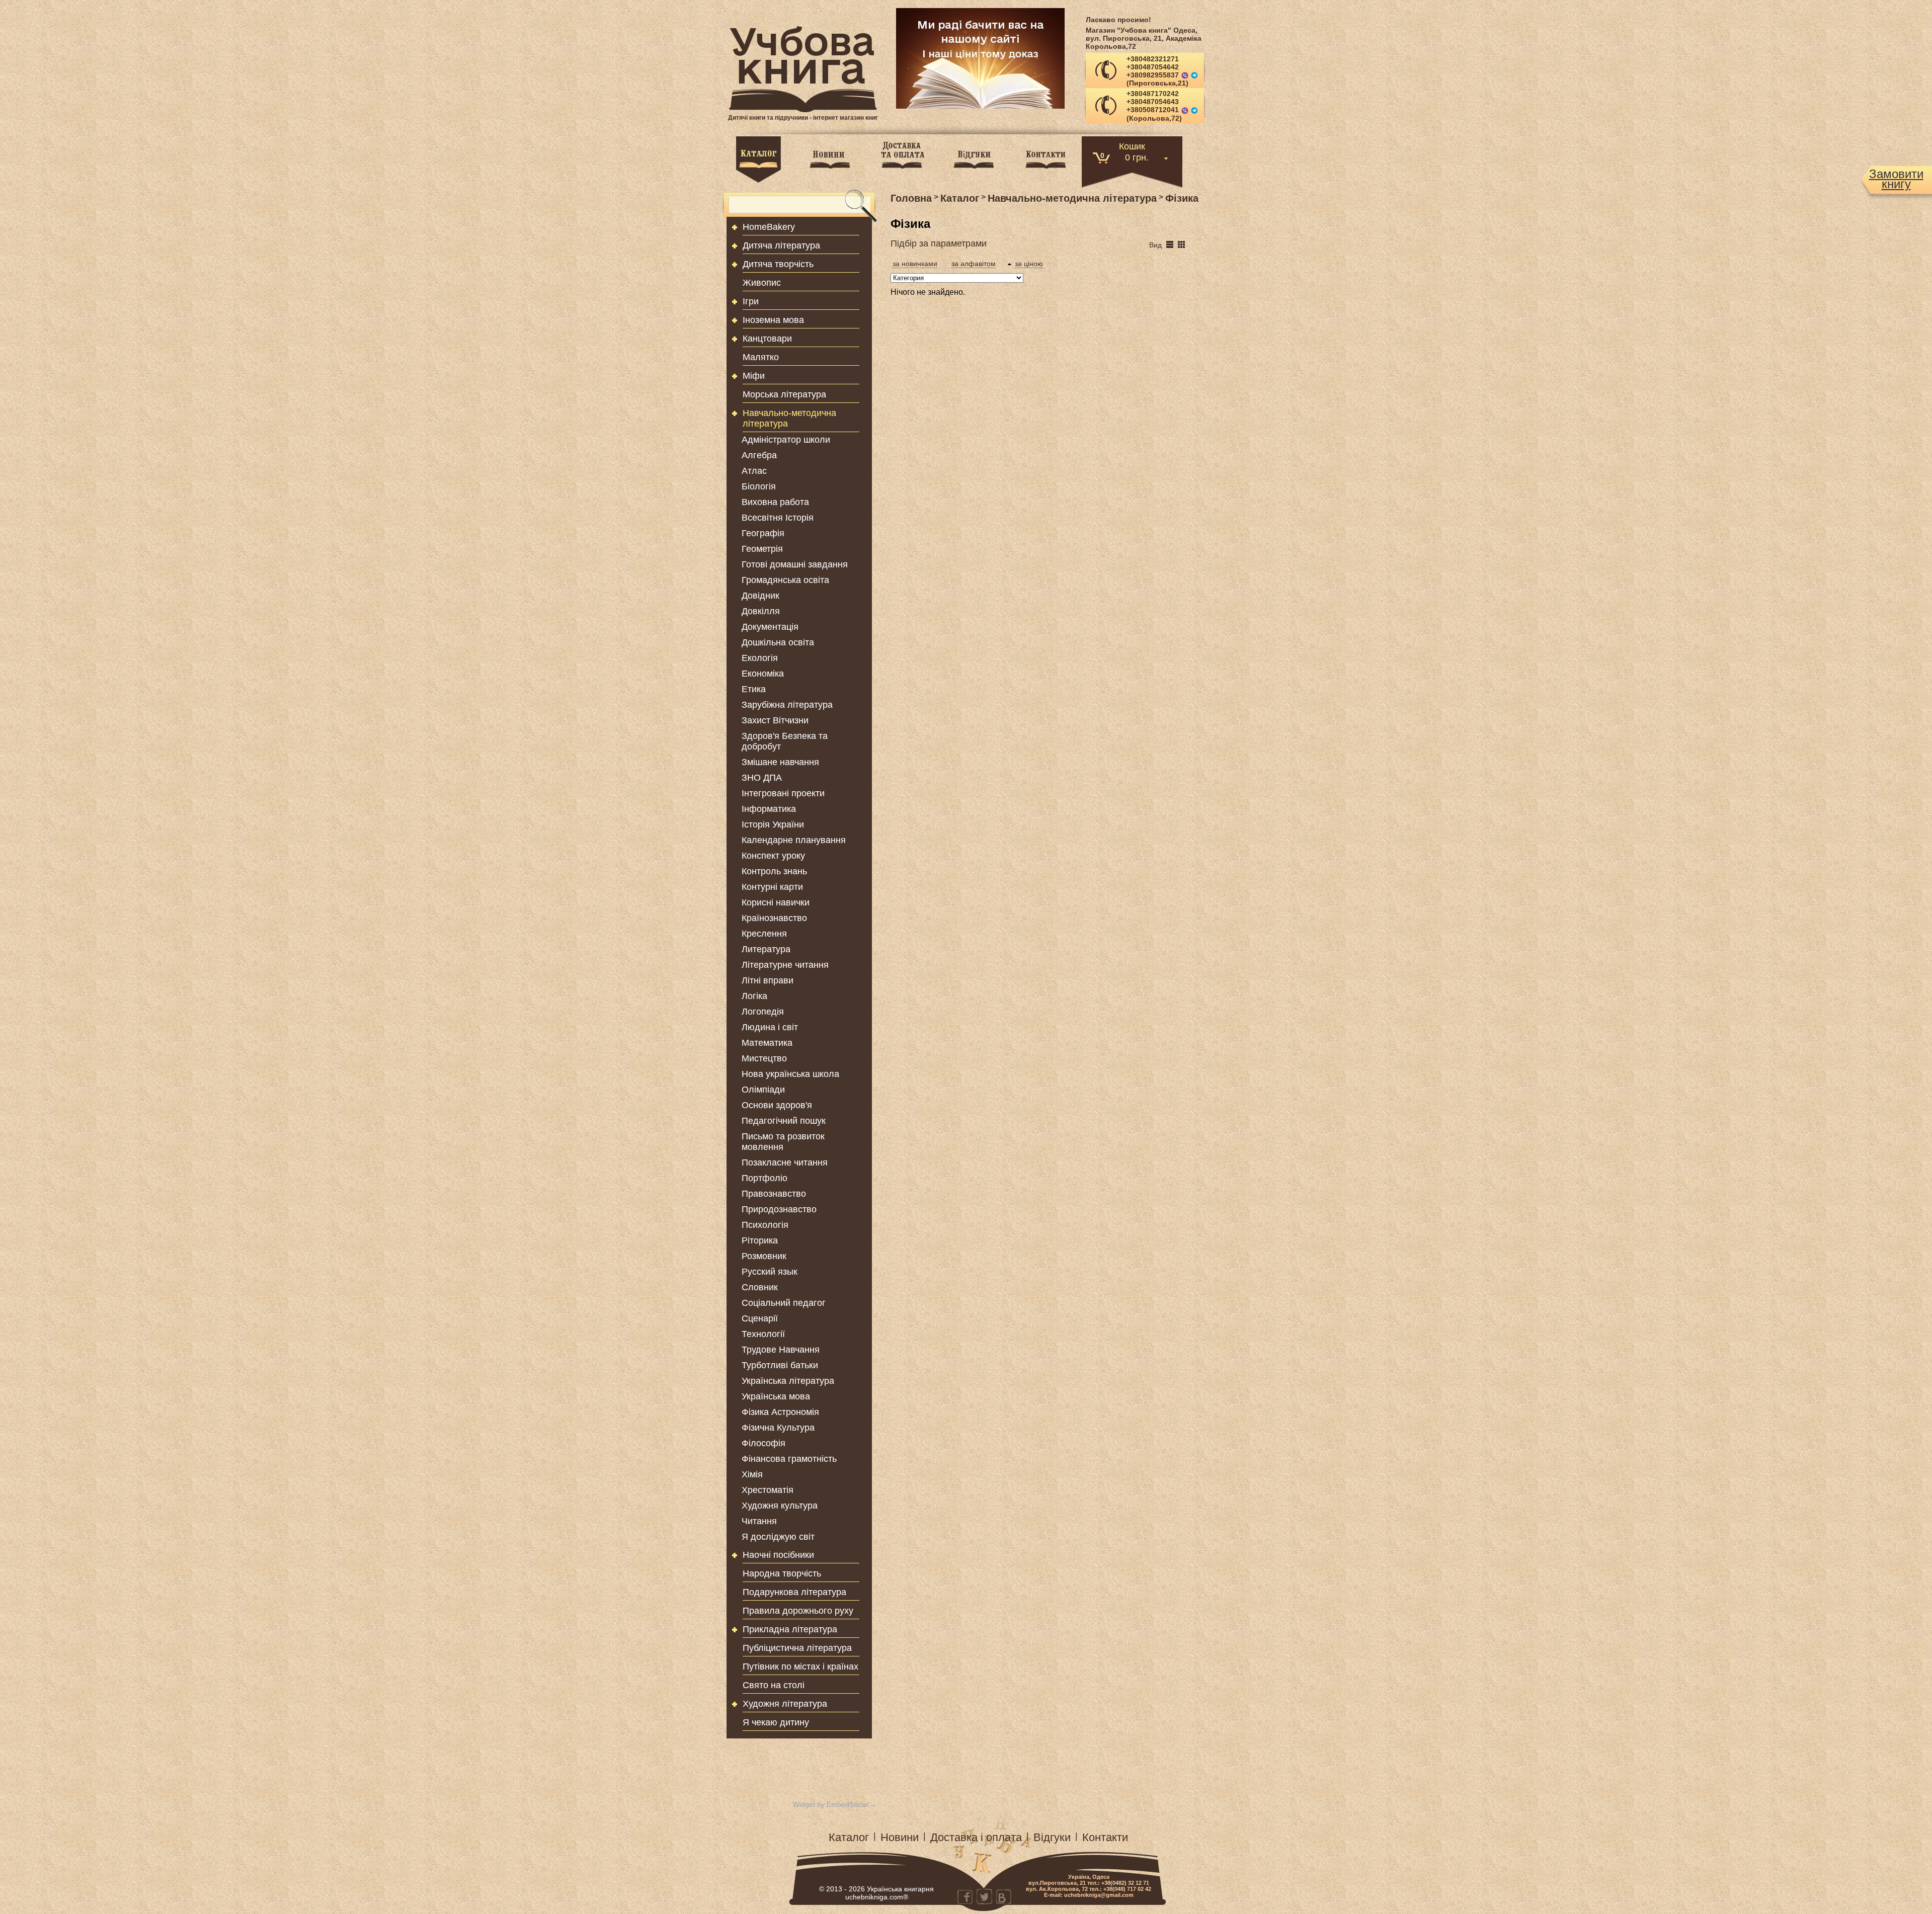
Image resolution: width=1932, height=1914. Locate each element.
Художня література (785, 1704)
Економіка (763, 674)
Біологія (759, 486)
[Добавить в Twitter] (984, 1896)
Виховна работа (775, 502)
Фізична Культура (778, 1428)
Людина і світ (770, 1027)
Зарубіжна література (787, 705)
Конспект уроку (773, 856)
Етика (754, 689)
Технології (763, 1334)
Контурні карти (772, 887)
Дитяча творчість (778, 264)
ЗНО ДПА (762, 778)
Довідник (760, 596)
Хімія (752, 1474)
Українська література (788, 1381)
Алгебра (759, 455)
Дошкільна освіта (778, 642)
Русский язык (770, 1272)
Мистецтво (764, 1058)
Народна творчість (782, 1573)
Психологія (765, 1225)
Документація (770, 627)
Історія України (773, 824)
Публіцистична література (797, 1648)
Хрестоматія (768, 1490)
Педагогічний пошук (784, 1121)
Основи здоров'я (777, 1105)
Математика (767, 1043)
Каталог (849, 1837)
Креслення (764, 934)
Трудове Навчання (781, 1350)
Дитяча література (781, 245)
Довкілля (761, 611)
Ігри (751, 301)
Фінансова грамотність (789, 1459)
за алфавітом (974, 264)
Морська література (784, 394)
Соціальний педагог (784, 1303)
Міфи (754, 376)
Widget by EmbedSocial (831, 1804)
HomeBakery (769, 227)
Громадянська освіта (785, 580)
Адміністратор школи (786, 440)
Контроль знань (774, 871)
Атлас (754, 471)
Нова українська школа (790, 1074)
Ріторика (760, 1240)
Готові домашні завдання (795, 564)
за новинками (915, 264)
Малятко (761, 357)
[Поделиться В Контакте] (1003, 1896)
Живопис (762, 283)
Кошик (1132, 146)
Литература (766, 949)
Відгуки (1052, 1837)
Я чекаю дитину (776, 1722)
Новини (900, 1837)
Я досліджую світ (778, 1537)
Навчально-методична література (789, 418)
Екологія (760, 658)
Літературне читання (785, 965)
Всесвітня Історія (778, 518)
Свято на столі (774, 1685)
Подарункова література (794, 1592)
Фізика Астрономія (780, 1412)
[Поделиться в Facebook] (965, 1896)
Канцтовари (767, 339)
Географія (763, 533)
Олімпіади (763, 1090)
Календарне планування (794, 840)
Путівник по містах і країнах (800, 1667)
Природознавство (779, 1209)
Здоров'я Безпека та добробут (785, 741)
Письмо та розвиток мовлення (783, 1142)
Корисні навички (776, 902)
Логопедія (763, 1012)
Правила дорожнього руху (798, 1611)
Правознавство (774, 1194)
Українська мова (776, 1396)
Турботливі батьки (780, 1365)
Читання (759, 1521)
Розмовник (764, 1256)
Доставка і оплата (976, 1837)
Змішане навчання (780, 762)
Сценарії (760, 1318)
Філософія (763, 1443)
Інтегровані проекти (783, 793)
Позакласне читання (785, 1162)
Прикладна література (790, 1629)
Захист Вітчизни (775, 720)
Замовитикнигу (1896, 179)
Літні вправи (768, 980)
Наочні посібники (778, 1555)
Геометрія (762, 549)
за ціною (1029, 264)
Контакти (1105, 1837)
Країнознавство (774, 918)
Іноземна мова (773, 320)
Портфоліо (764, 1178)
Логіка (754, 996)
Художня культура (780, 1506)
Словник (760, 1287)
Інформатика (769, 809)
